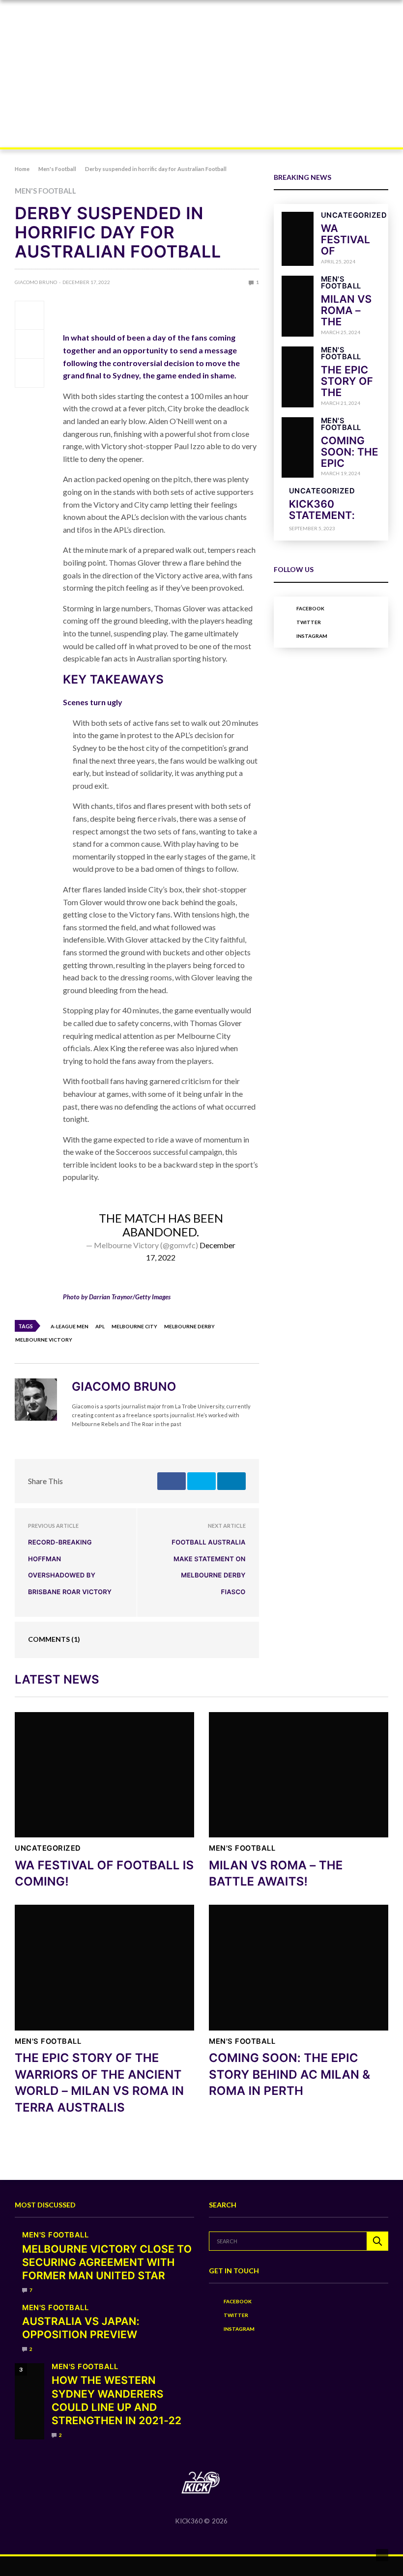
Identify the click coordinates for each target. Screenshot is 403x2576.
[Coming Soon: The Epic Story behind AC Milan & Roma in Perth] (298, 448)
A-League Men (70, 1326)
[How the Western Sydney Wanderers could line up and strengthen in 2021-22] (29, 2401)
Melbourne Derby (189, 1326)
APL (100, 1326)
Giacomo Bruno (36, 282)
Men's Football (45, 191)
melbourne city (134, 1326)
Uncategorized (354, 215)
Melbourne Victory (44, 1340)
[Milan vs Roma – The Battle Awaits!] (298, 306)
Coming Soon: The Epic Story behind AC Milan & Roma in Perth (289, 2074)
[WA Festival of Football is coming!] (298, 239)
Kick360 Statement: (322, 510)
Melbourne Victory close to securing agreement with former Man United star (107, 2263)
